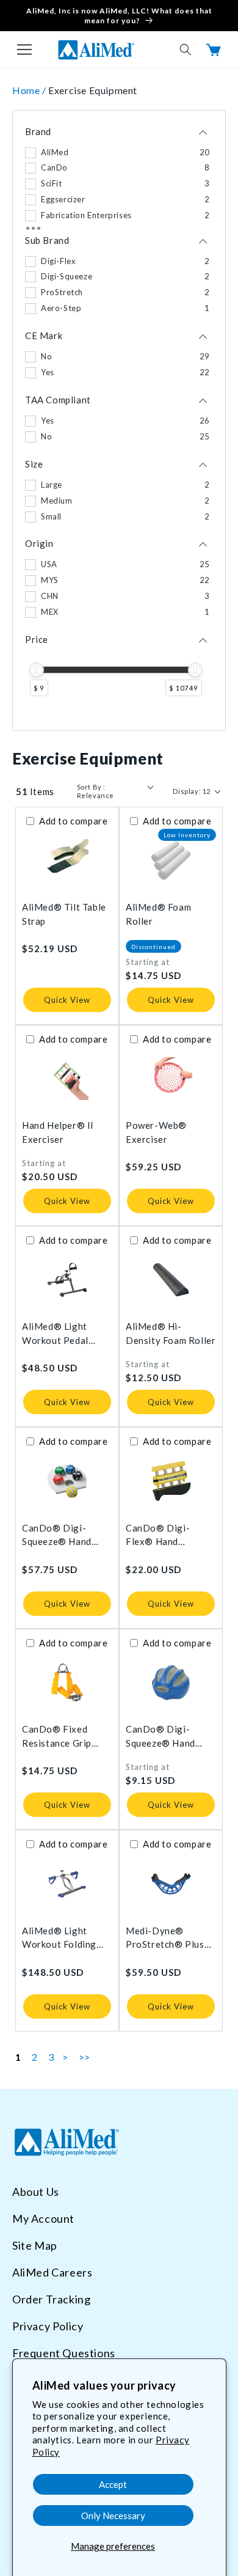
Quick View (67, 1000)
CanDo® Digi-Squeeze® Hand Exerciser (160, 1737)
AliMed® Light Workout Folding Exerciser (59, 1938)
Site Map (35, 2245)
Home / (30, 90)
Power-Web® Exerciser (156, 1132)
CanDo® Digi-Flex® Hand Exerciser (158, 1536)
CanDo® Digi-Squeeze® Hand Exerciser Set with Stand (62, 1536)
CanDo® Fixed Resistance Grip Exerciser (57, 1737)
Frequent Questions (64, 2353)
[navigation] (119, 421)
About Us (36, 2192)
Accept (113, 2484)
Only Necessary (113, 2515)
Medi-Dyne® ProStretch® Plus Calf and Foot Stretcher (165, 1938)
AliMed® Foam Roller (158, 914)
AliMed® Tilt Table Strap (64, 914)
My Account (43, 2218)
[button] (24, 50)
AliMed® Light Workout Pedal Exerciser (55, 1334)
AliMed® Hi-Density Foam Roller (171, 1333)
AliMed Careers (52, 2272)
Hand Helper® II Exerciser (58, 1132)
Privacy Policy (48, 2326)
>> (85, 2057)
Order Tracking (51, 2299)
